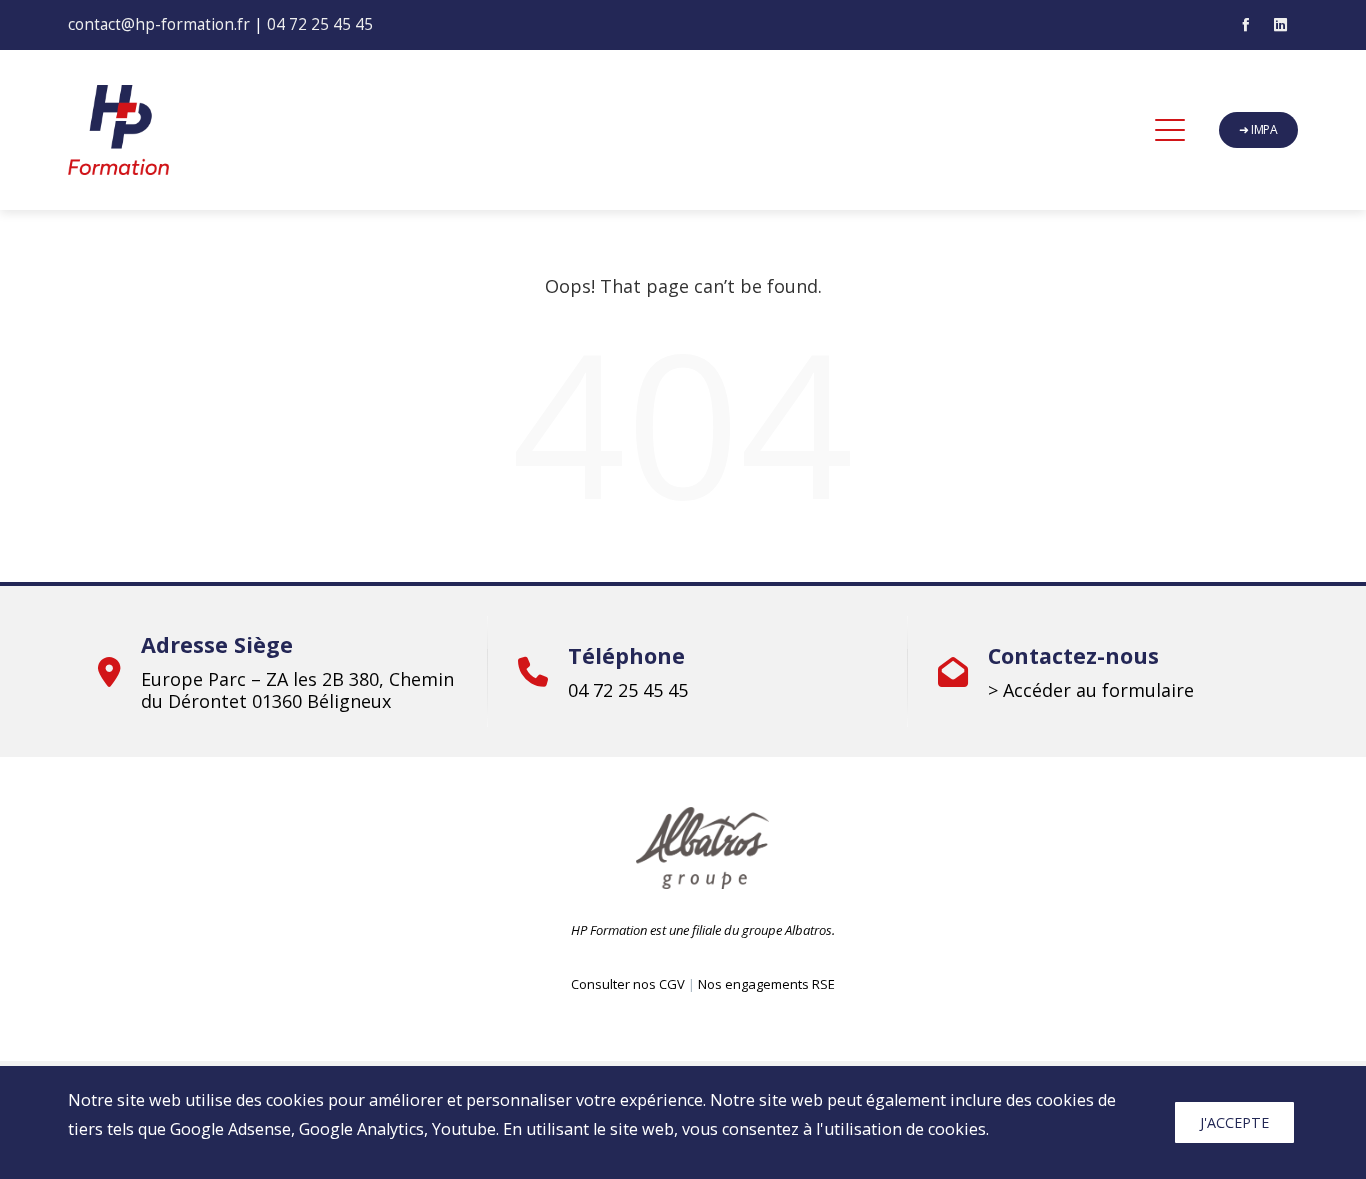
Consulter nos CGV (628, 984)
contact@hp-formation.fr (159, 24)
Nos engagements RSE (766, 984)
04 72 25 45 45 (320, 24)
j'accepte (1234, 1122)
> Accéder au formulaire (1091, 690)
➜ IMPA (1258, 129)
